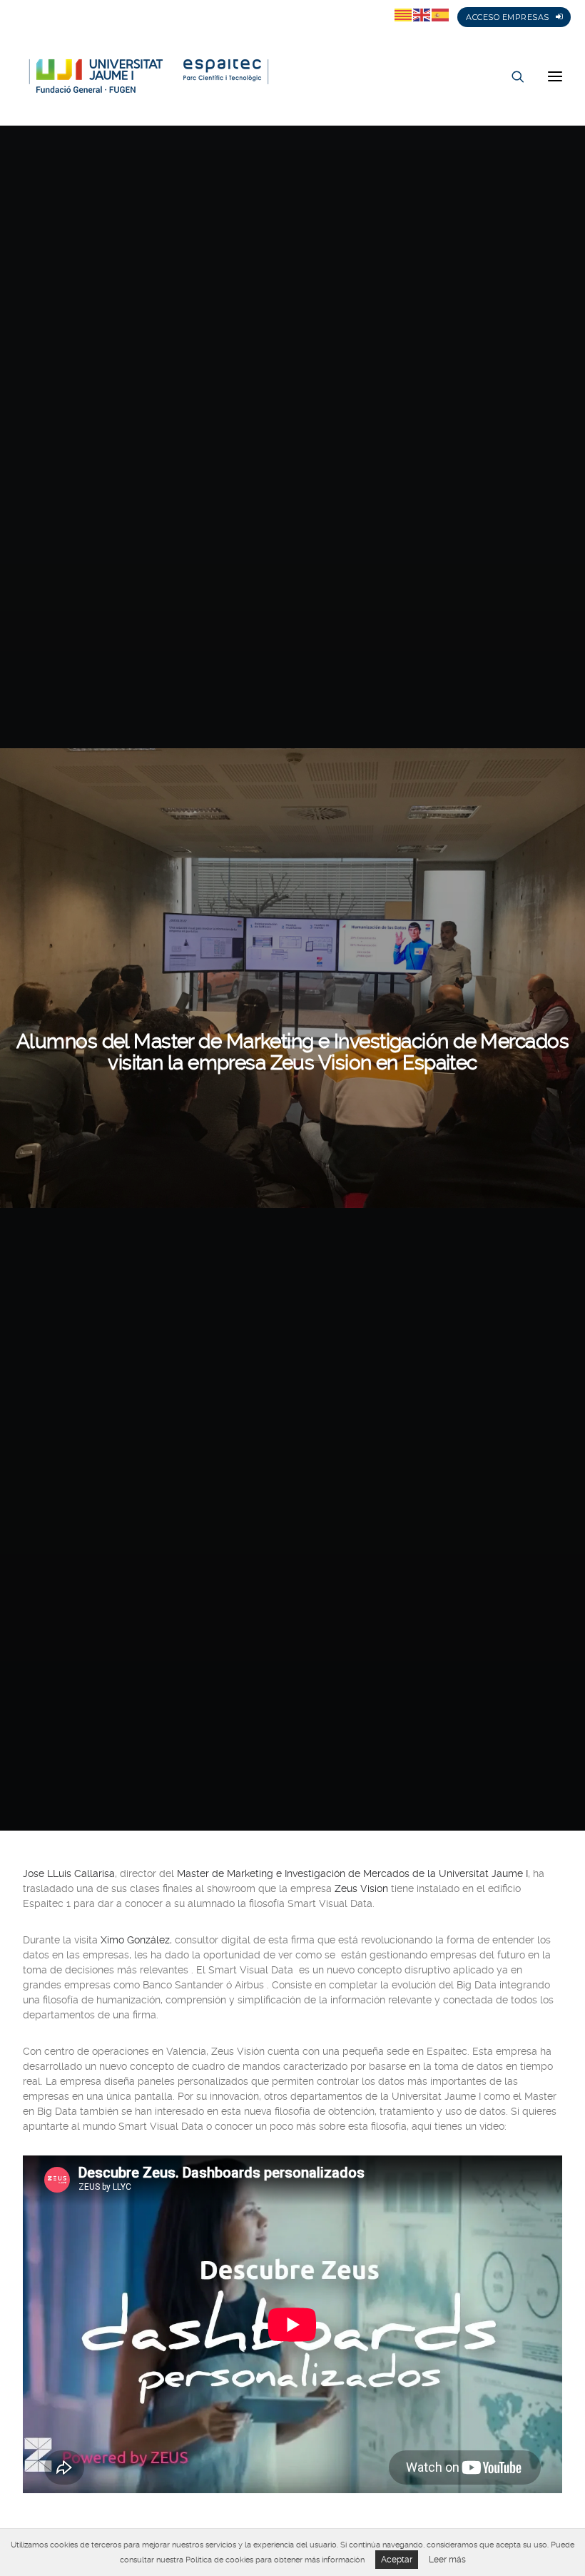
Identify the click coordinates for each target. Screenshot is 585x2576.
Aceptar (397, 2560)
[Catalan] (404, 14)
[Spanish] (441, 14)
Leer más (447, 2560)
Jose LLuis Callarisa (69, 1873)
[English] (422, 14)
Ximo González (135, 1940)
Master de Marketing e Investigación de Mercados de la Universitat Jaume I (352, 1873)
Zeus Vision (361, 1888)
